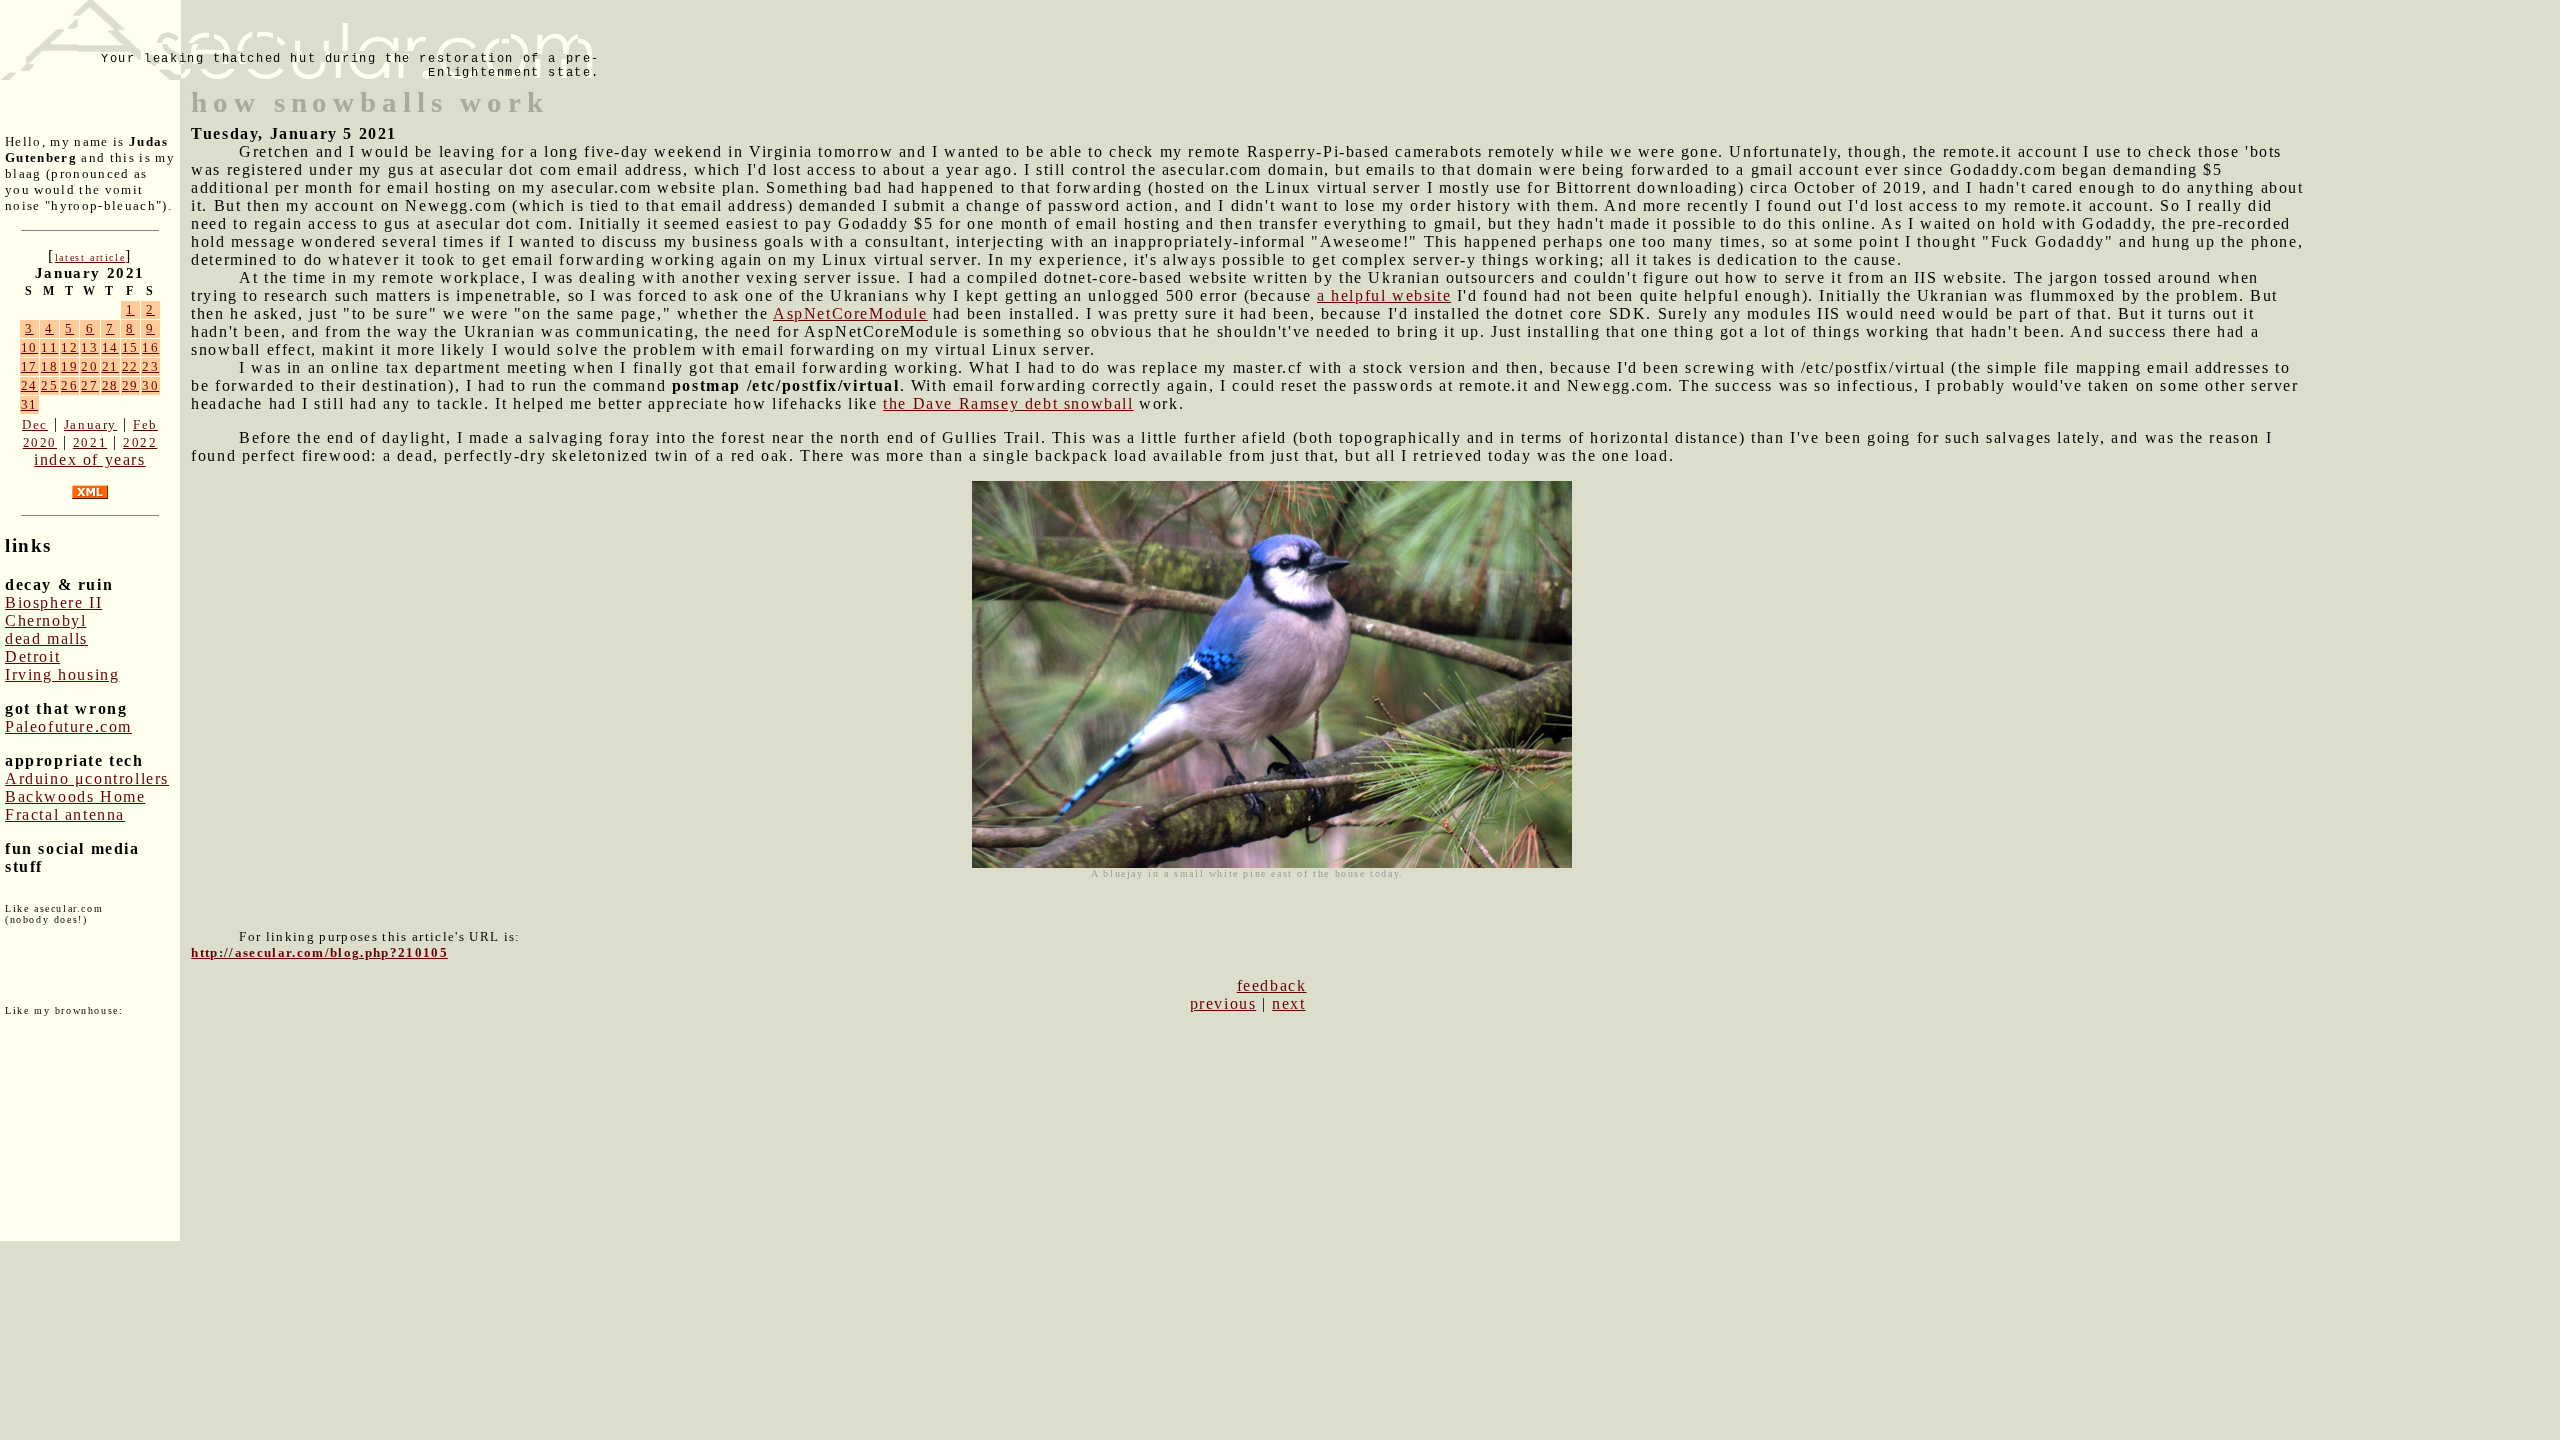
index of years (89, 459)
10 (29, 347)
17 (29, 366)
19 (69, 366)
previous (1223, 1003)
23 (150, 366)
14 (110, 347)
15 (130, 347)
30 (150, 385)
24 (29, 385)
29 (130, 385)
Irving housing (62, 674)
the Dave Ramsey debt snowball (1008, 403)
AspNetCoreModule (850, 313)
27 (89, 385)
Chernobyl (45, 620)
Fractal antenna (65, 814)
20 (89, 366)
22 (130, 366)
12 (69, 347)
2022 (140, 442)
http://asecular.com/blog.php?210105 (319, 952)
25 (49, 385)
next (1288, 1003)
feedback (1272, 985)
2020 (40, 442)
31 (29, 404)
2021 (90, 442)
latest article (90, 257)
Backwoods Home (75, 796)
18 (49, 366)
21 (110, 366)
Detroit (32, 656)
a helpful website (1384, 295)
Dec (35, 424)
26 (69, 385)
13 (89, 347)
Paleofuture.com (68, 726)
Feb (145, 424)
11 (49, 347)
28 (110, 385)
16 (150, 347)
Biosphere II (53, 602)
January (90, 424)
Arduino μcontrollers (87, 778)
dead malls (46, 638)
